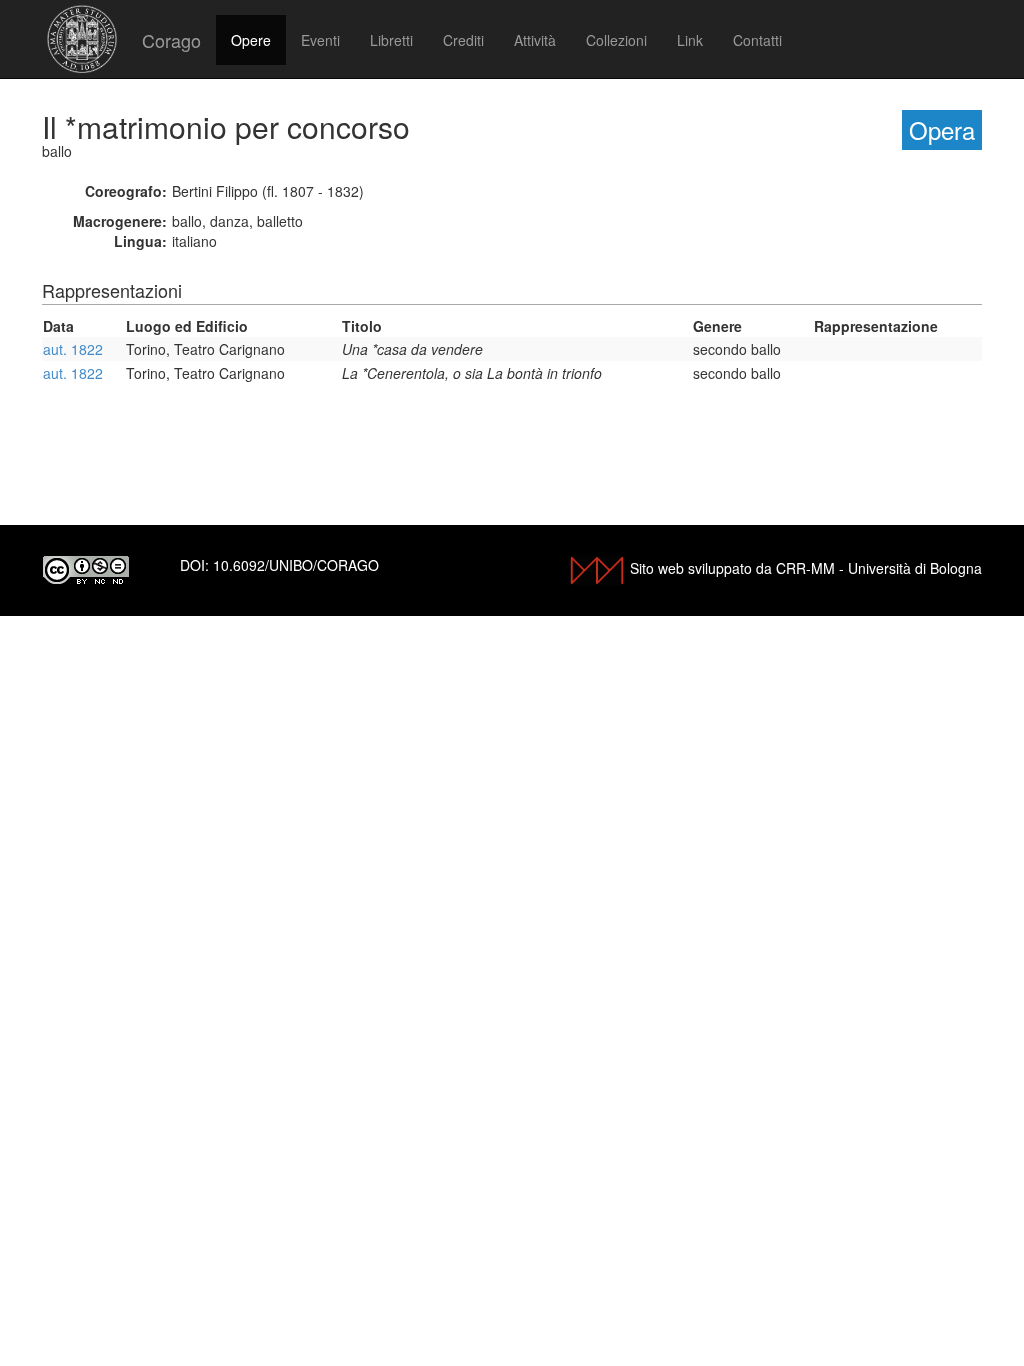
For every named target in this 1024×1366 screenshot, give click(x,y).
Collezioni (616, 40)
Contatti (757, 40)
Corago (171, 40)
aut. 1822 (73, 349)
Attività (535, 40)
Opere (251, 40)
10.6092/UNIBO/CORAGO (296, 565)
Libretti (391, 40)
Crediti (463, 40)
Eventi (320, 40)
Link (690, 40)
